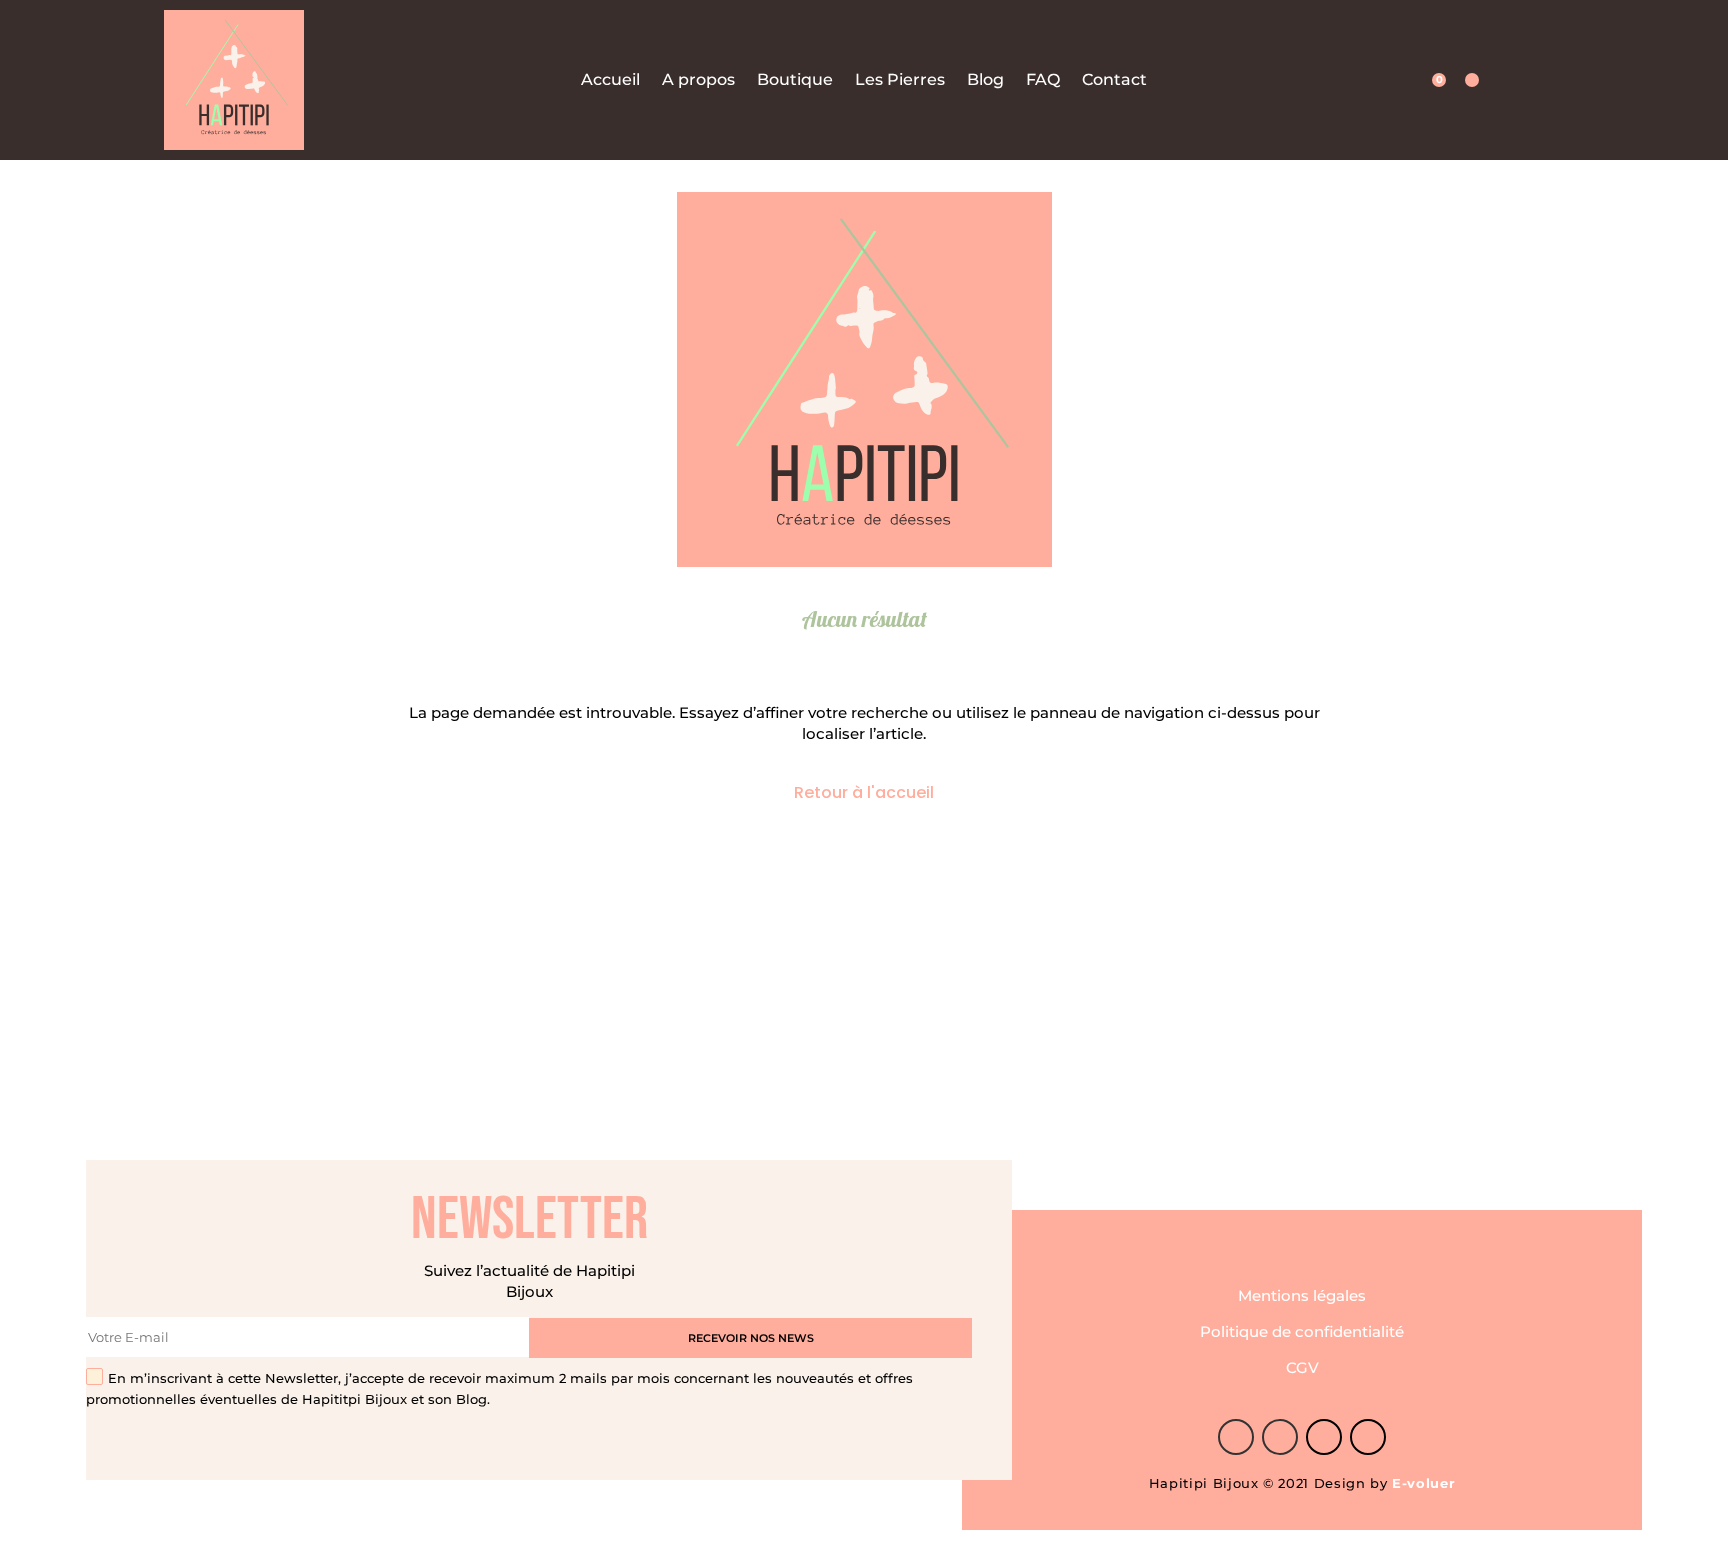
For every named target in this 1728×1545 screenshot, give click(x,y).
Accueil (610, 80)
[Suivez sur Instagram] (1324, 1437)
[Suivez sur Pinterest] (1280, 1437)
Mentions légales (1302, 1295)
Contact (1114, 80)
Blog (985, 80)
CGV (1302, 1367)
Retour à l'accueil (864, 792)
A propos (698, 80)
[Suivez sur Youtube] (1368, 1437)
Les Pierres (900, 80)
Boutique (795, 80)
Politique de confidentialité (1302, 1331)
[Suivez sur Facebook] (1236, 1437)
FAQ (1043, 80)
